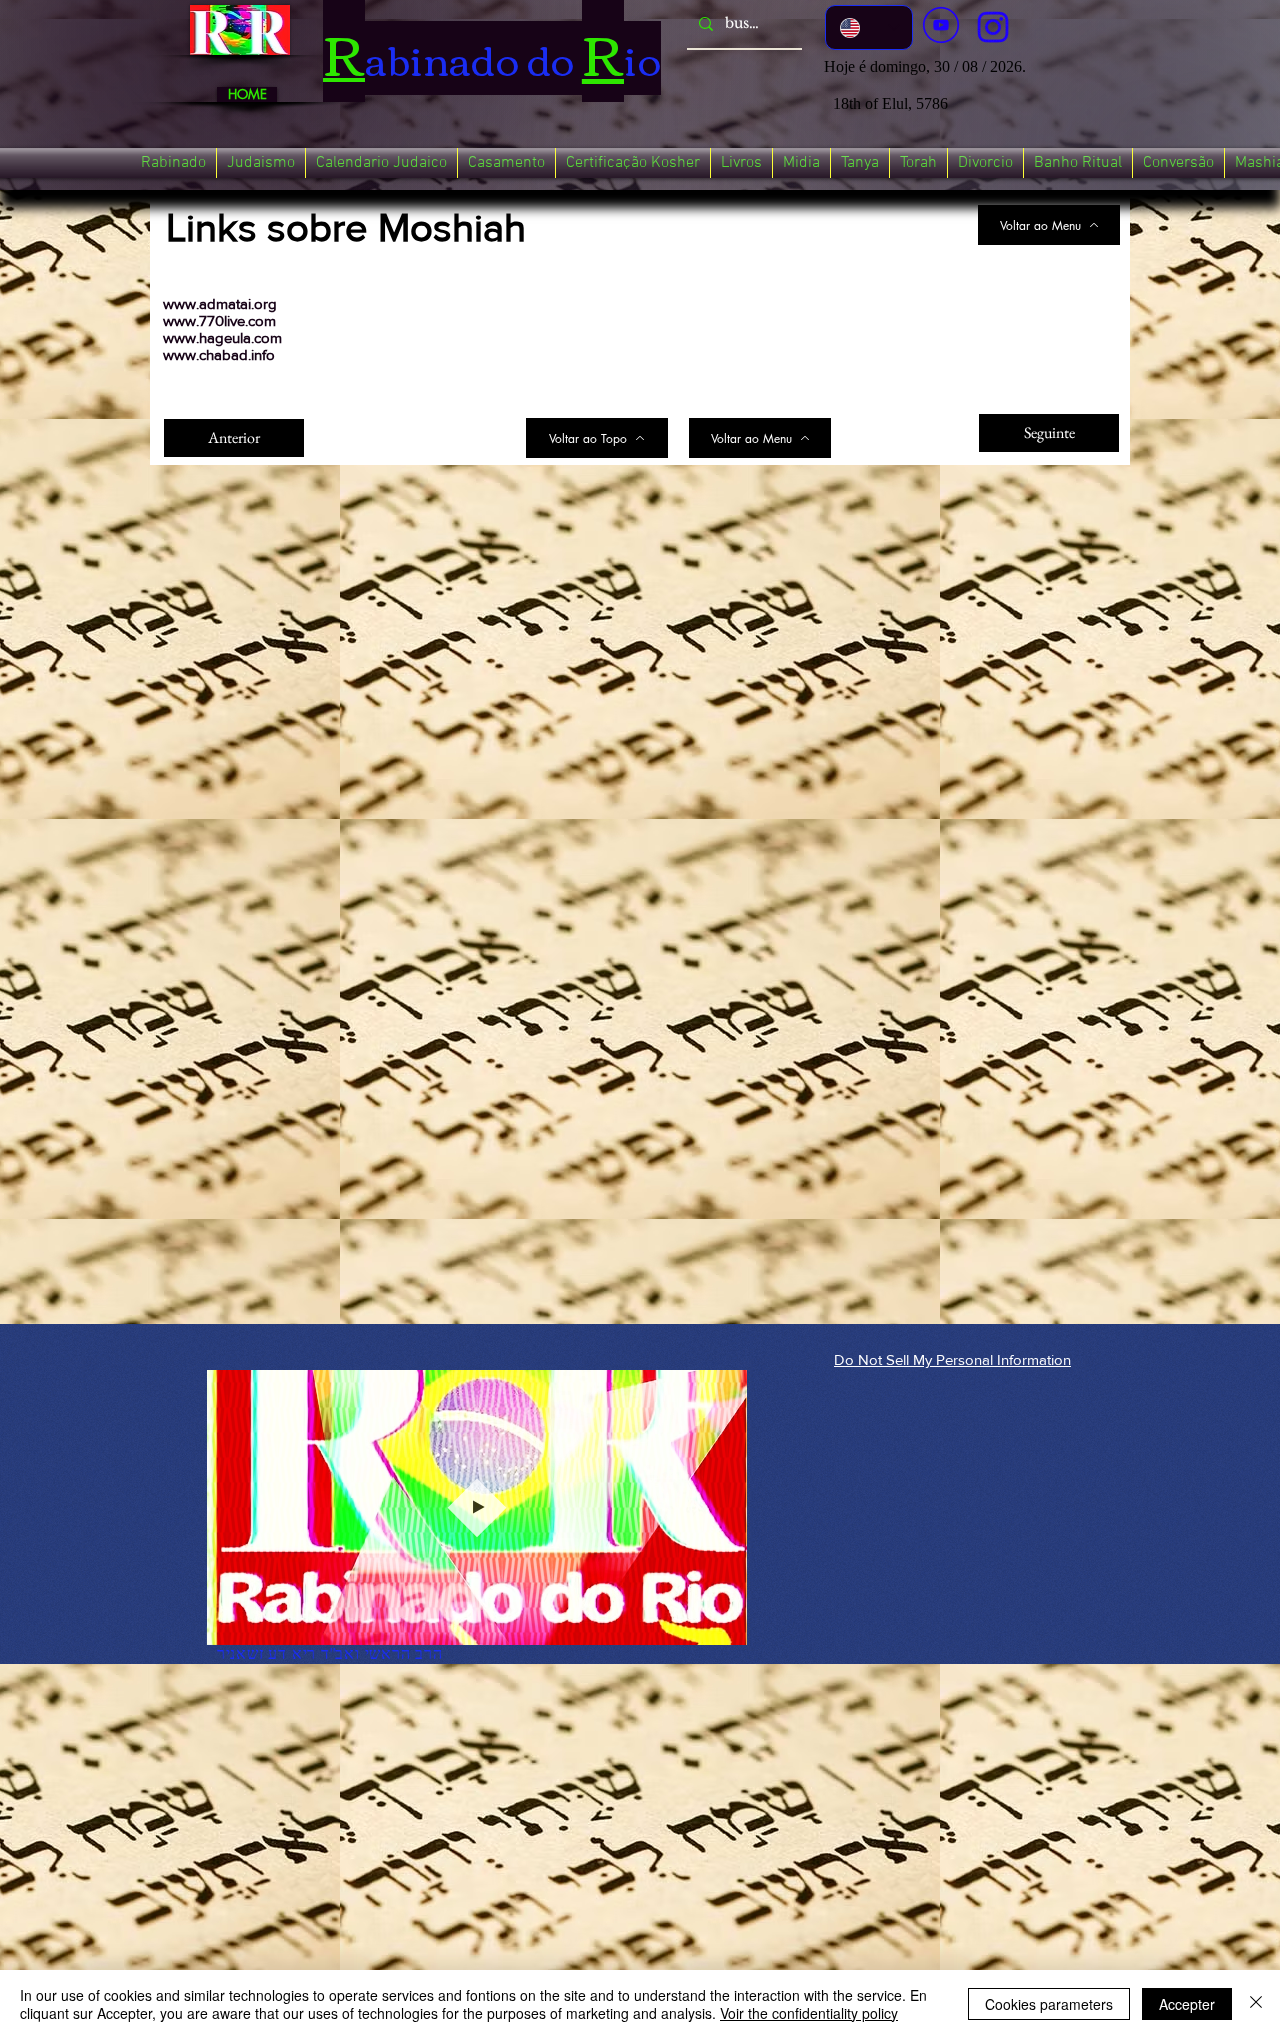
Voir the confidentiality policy (809, 2013)
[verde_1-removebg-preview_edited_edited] (993, 27)
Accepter (1187, 2004)
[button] (173, 163)
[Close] (1256, 2004)
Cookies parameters (1049, 2004)
